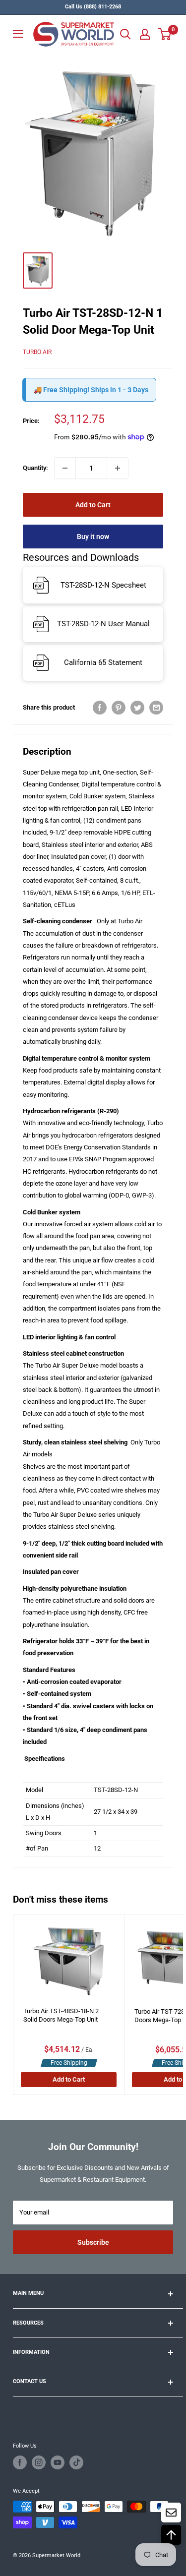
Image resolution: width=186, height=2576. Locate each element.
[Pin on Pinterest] (119, 708)
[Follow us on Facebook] (20, 2462)
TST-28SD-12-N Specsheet (103, 585)
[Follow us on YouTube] (58, 2462)
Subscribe (93, 2242)
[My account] (145, 34)
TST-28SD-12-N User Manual (103, 624)
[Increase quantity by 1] (118, 468)
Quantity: (35, 468)
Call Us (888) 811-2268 (93, 7)
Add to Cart (93, 505)
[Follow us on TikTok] (76, 2462)
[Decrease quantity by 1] (65, 468)
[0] (165, 34)
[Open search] (125, 34)
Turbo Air (37, 352)
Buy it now (93, 537)
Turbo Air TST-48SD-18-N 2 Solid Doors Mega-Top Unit (61, 2015)
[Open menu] (18, 34)
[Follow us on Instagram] (39, 2462)
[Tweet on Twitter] (137, 708)
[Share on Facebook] (100, 708)
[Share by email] (156, 708)
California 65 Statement (103, 662)
